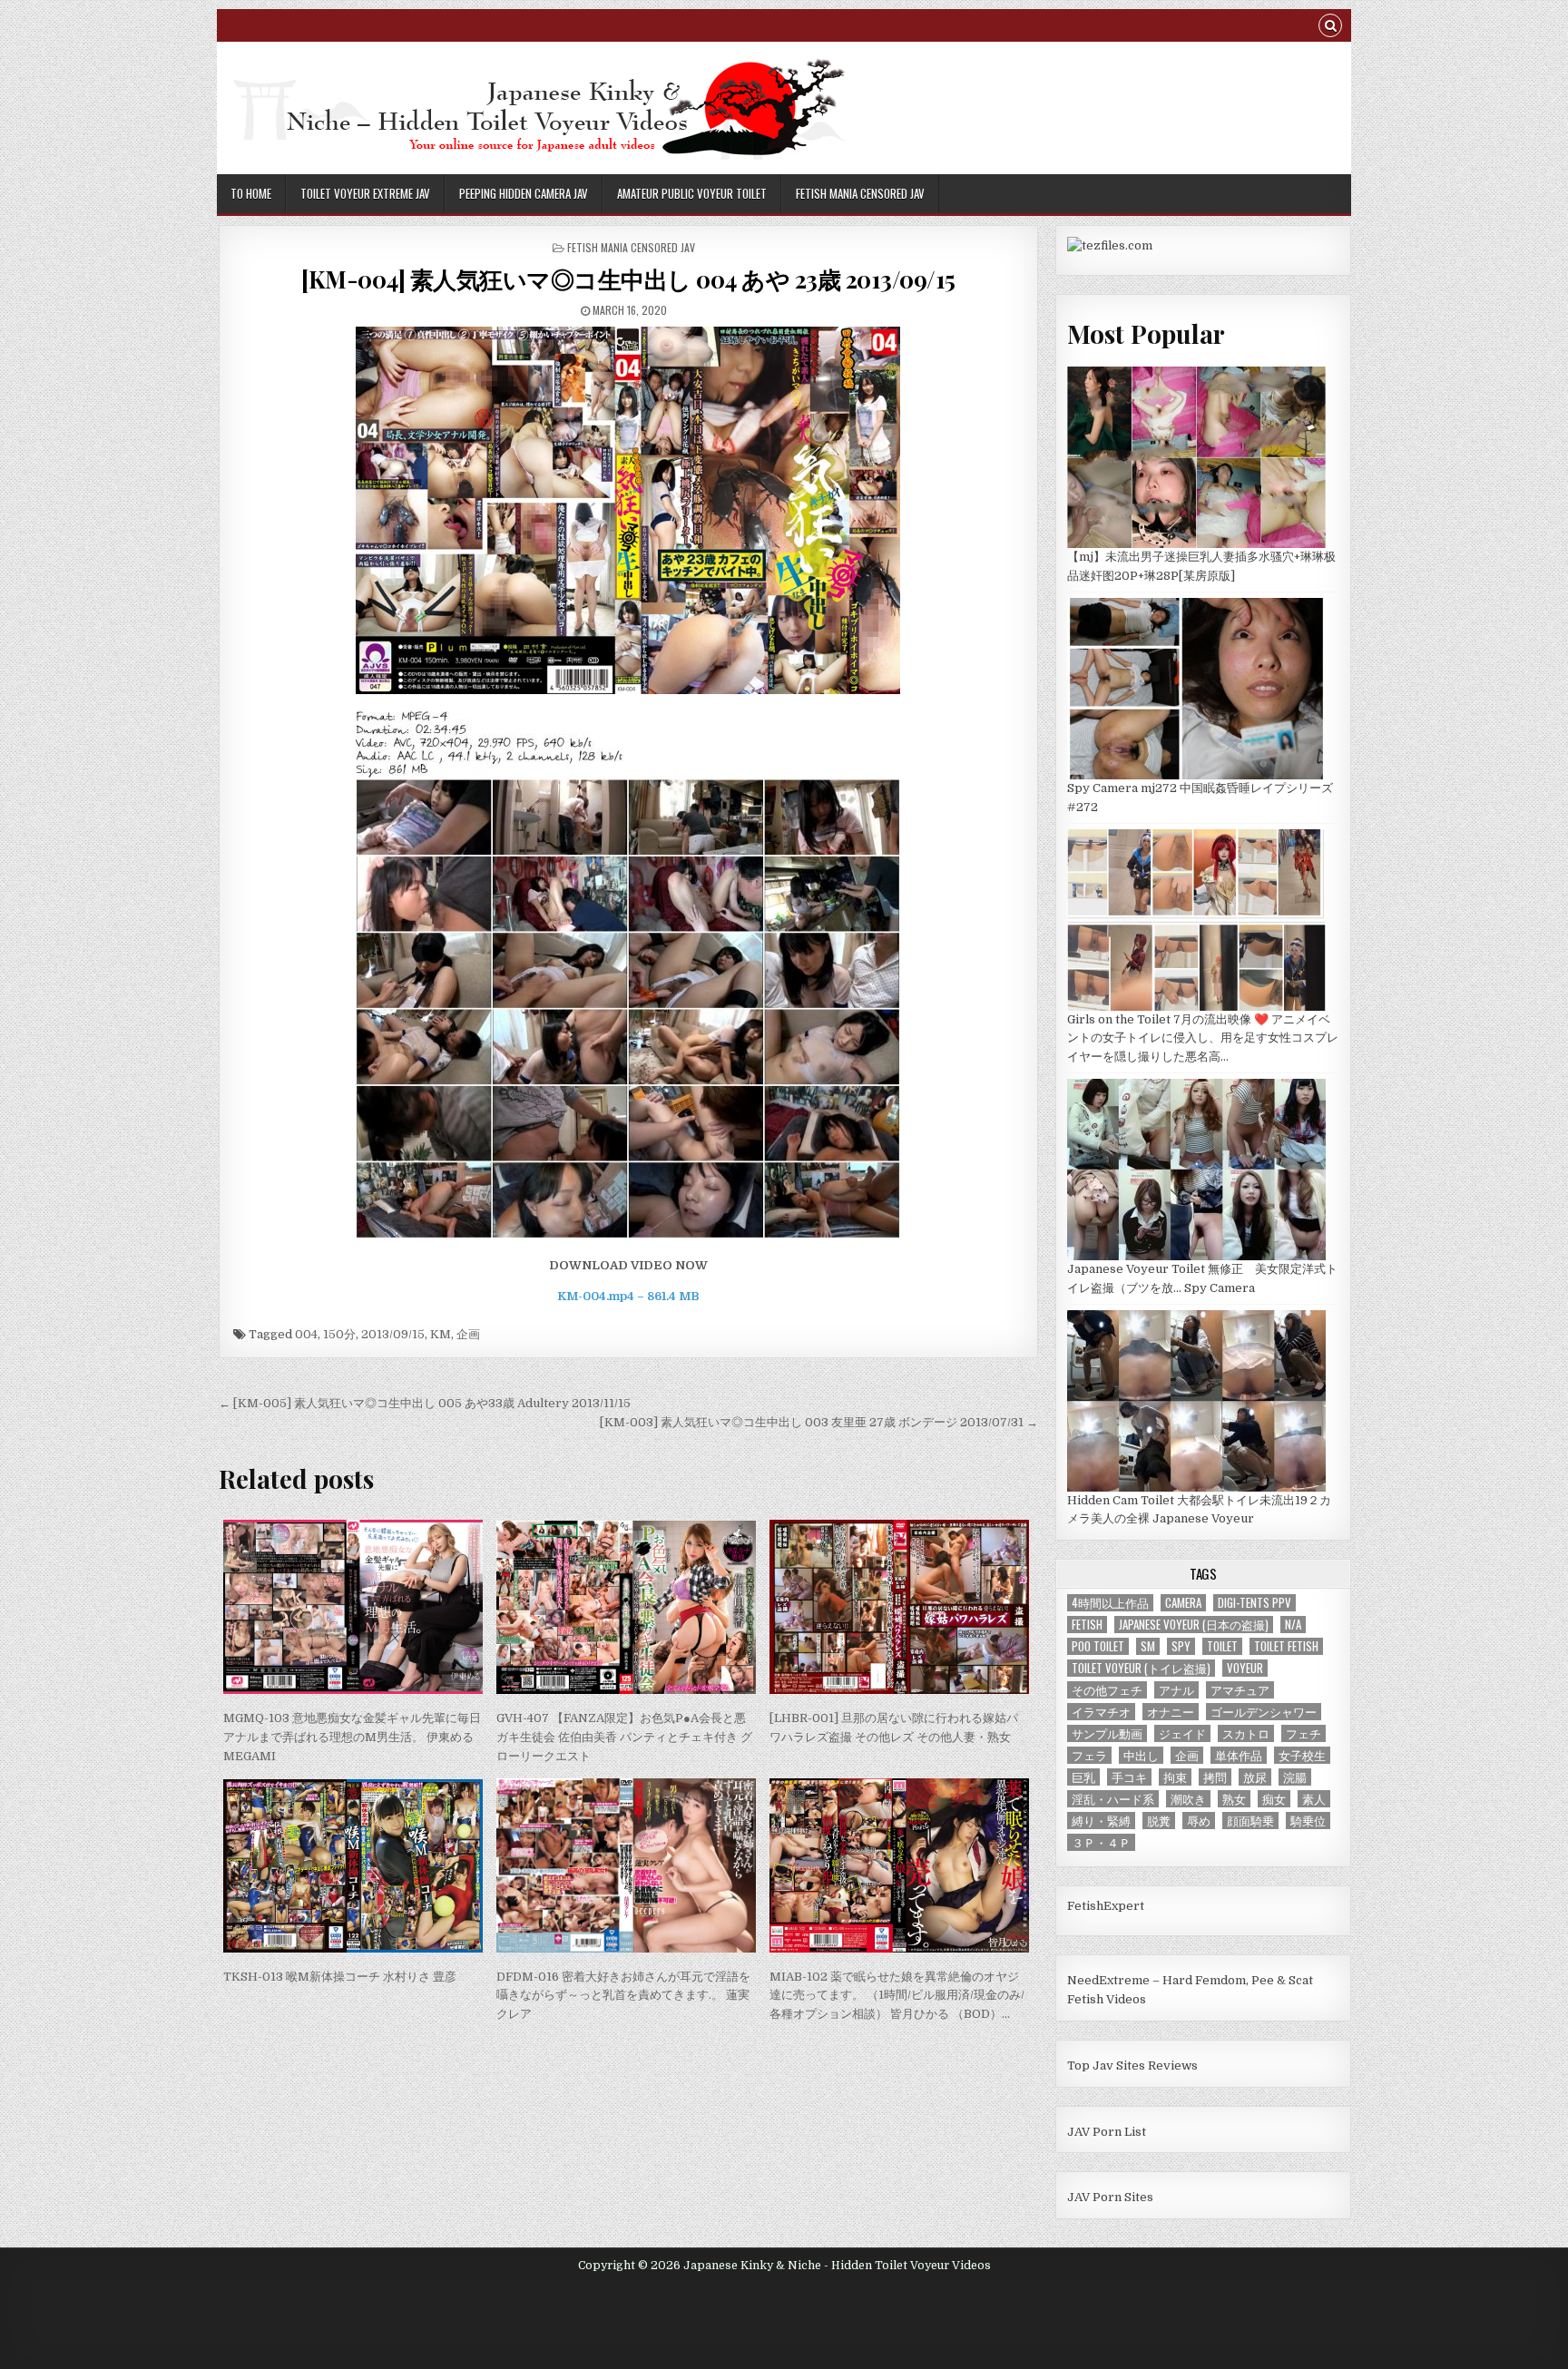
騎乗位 (1308, 1821)
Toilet (1222, 1646)
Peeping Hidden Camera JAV (524, 193)
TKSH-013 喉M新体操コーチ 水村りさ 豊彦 (340, 1977)
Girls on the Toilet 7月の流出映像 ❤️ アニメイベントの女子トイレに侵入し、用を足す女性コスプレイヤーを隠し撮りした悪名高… (1203, 1038)
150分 (339, 1334)
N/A (1293, 1625)
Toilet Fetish (1286, 1646)
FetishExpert (1106, 1906)
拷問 (1215, 1777)
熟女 (1234, 1799)
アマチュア (1240, 1690)
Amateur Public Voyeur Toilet (692, 193)
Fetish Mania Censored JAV (860, 193)
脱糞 (1159, 1821)
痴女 (1274, 1799)
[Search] (1330, 28)
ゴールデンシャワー (1264, 1712)
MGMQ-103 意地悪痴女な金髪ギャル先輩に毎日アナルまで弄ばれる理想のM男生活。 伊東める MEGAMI (352, 1737)
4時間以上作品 (1110, 1603)
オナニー (1171, 1712)
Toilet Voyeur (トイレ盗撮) (1141, 1668)
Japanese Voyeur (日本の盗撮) (1194, 1625)
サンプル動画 (1107, 1733)
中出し (1141, 1755)
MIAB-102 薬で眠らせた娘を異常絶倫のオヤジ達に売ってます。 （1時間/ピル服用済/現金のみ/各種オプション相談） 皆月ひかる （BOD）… (897, 1996)
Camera (1183, 1603)
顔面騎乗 (1250, 1821)
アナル (1176, 1690)
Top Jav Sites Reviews (1132, 2066)
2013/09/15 (393, 1334)
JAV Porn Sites (1110, 2197)
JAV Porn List (1107, 2132)
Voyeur (1245, 1668)
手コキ (1129, 1777)
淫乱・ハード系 (1113, 1799)
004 (306, 1334)
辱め (1199, 1821)
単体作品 (1239, 1755)
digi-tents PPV (1254, 1603)
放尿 (1255, 1777)
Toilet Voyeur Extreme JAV (365, 193)
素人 (1314, 1799)
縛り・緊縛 (1101, 1821)
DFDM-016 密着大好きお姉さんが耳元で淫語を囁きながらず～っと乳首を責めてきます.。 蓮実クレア (623, 1996)
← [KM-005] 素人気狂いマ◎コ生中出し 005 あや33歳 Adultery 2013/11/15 (425, 1403)
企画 (468, 1334)
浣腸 (1295, 1777)
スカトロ (1246, 1733)
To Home (251, 193)
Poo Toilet (1098, 1646)
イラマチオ (1101, 1712)
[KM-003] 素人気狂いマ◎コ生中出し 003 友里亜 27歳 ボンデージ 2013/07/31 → (819, 1422)
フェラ (1089, 1755)
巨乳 (1083, 1777)
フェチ (1303, 1733)
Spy (1181, 1646)
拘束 (1175, 1777)
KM (441, 1334)
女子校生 (1302, 1755)
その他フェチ (1107, 1690)
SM (1148, 1646)
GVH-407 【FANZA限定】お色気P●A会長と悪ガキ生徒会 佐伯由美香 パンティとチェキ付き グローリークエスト (624, 1737)
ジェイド (1182, 1733)
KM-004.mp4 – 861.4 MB (628, 1296)
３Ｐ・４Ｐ (1101, 1842)
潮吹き (1188, 1799)
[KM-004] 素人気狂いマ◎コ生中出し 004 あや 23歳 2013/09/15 (628, 279)
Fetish (1087, 1625)
